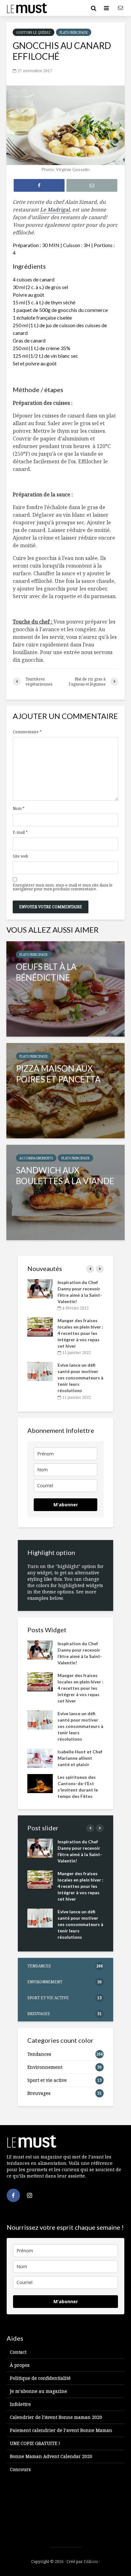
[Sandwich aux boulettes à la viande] (65, 1192)
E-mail (20, 832)
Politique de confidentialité (40, 2378)
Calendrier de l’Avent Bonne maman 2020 (56, 2417)
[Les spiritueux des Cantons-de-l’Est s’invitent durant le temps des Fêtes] (40, 1783)
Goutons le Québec (34, 32)
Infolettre (20, 2404)
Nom (19, 809)
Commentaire (27, 732)
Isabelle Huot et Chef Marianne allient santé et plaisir (80, 1758)
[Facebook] (13, 2195)
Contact (18, 2352)
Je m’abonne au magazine (38, 2391)
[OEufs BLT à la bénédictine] (65, 989)
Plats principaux (74, 32)
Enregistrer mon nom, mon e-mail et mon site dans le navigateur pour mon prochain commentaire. (63, 887)
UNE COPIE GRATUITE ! (35, 2443)
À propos (20, 2365)
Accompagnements (36, 1158)
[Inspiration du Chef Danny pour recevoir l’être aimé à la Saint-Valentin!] (40, 1288)
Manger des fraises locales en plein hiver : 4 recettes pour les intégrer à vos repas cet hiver (80, 1333)
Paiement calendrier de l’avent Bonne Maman (61, 2430)
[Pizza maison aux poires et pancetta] (65, 1091)
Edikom (91, 2562)
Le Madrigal (55, 210)
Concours (20, 2469)
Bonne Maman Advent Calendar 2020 (51, 2456)
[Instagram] (30, 2195)
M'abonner (66, 1505)
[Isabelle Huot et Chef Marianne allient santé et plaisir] (40, 1757)
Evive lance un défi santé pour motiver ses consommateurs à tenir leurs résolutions (80, 1378)
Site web (21, 856)
